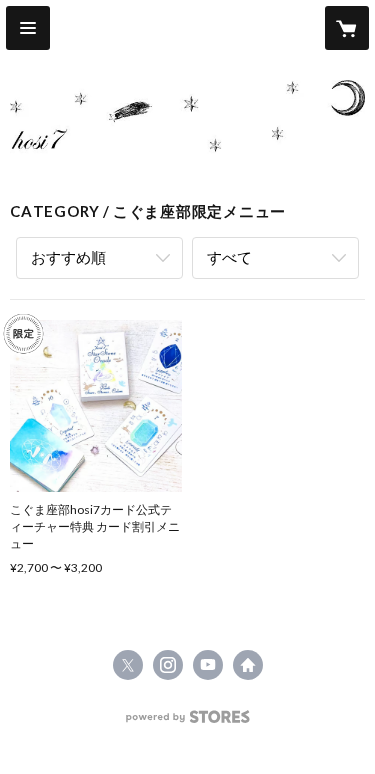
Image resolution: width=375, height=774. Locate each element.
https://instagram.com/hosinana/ (168, 665)
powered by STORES (187, 722)
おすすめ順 (68, 257)
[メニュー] (28, 28)
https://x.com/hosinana (128, 665)
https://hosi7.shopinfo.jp (248, 665)
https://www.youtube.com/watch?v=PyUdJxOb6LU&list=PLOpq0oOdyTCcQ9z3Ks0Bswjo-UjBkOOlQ (208, 665)
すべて (229, 257)
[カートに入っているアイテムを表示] (347, 28)
